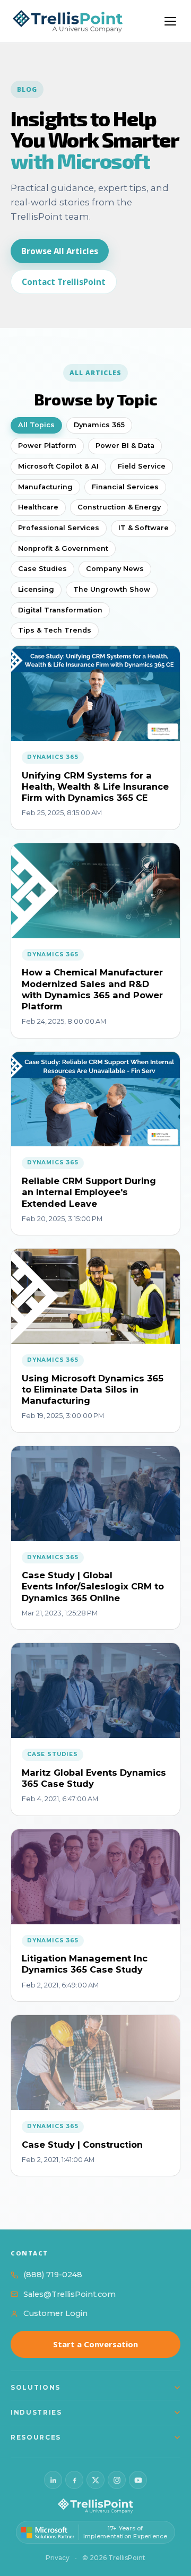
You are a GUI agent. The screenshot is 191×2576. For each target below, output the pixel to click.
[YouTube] (138, 2480)
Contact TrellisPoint (64, 282)
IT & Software (144, 528)
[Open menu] (170, 21)
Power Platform (47, 446)
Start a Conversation (95, 2344)
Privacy (58, 2558)
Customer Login (55, 2313)
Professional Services (59, 528)
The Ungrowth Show (112, 589)
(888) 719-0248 (53, 2275)
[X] (95, 2480)
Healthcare (38, 507)
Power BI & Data (125, 446)
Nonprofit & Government (63, 548)
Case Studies (42, 569)
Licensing (36, 589)
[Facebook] (74, 2480)
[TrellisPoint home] (95, 2506)
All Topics (36, 425)
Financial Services (125, 487)
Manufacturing (45, 487)
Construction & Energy (119, 507)
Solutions (36, 2387)
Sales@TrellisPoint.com (70, 2294)
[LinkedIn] (53, 2480)
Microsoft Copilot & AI (58, 466)
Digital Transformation (60, 610)
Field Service (142, 466)
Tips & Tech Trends (55, 630)
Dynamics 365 (99, 425)
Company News (115, 569)
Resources (36, 2437)
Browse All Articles (60, 251)
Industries (36, 2412)
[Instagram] (117, 2480)
